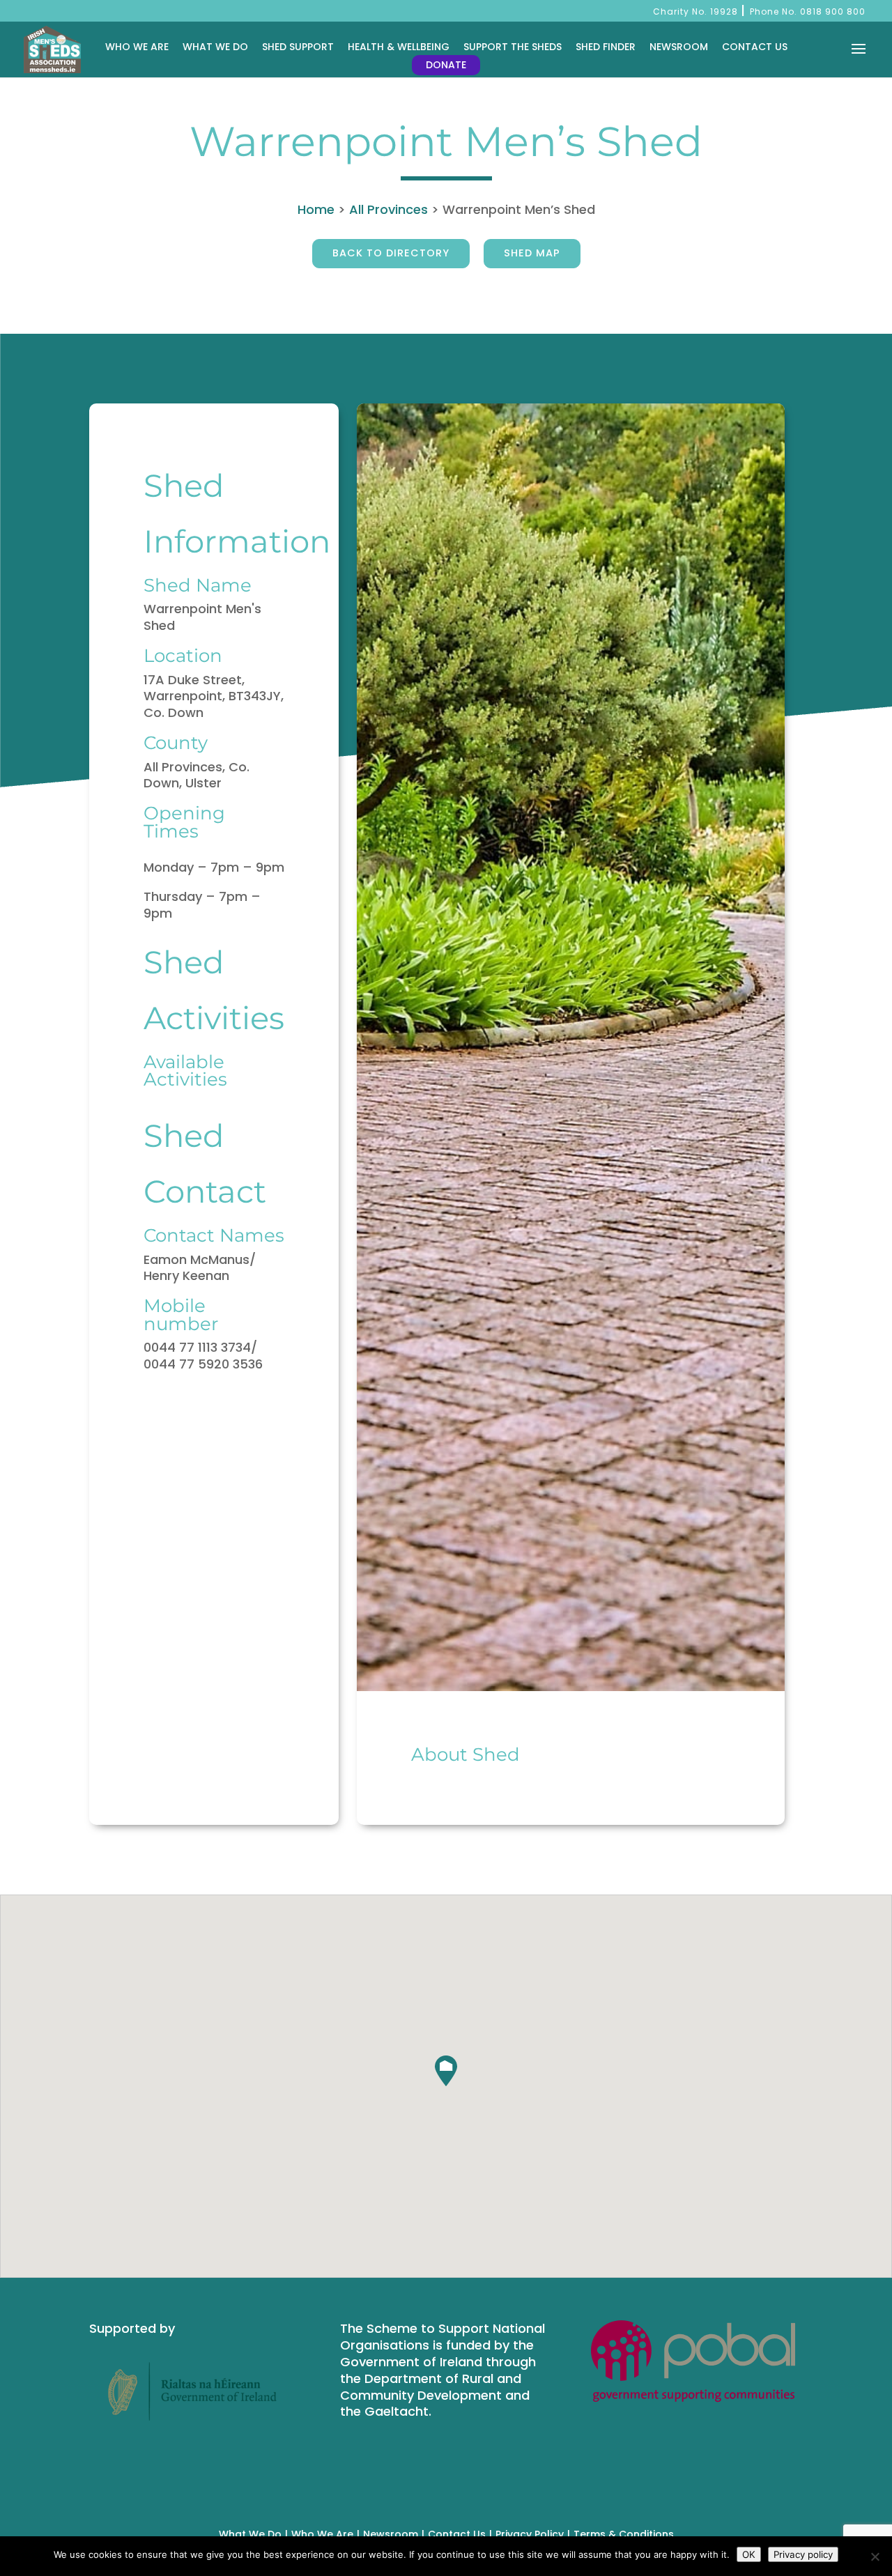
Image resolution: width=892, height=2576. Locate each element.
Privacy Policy (530, 2534)
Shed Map (532, 253)
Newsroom (679, 47)
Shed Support (298, 47)
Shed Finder (606, 47)
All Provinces (389, 209)
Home (316, 209)
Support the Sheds (513, 47)
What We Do (215, 47)
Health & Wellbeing (399, 47)
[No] (875, 2556)
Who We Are (137, 47)
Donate (446, 65)
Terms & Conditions (624, 2534)
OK (749, 2554)
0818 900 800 (833, 11)
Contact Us (755, 47)
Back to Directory (391, 253)
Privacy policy (803, 2554)
